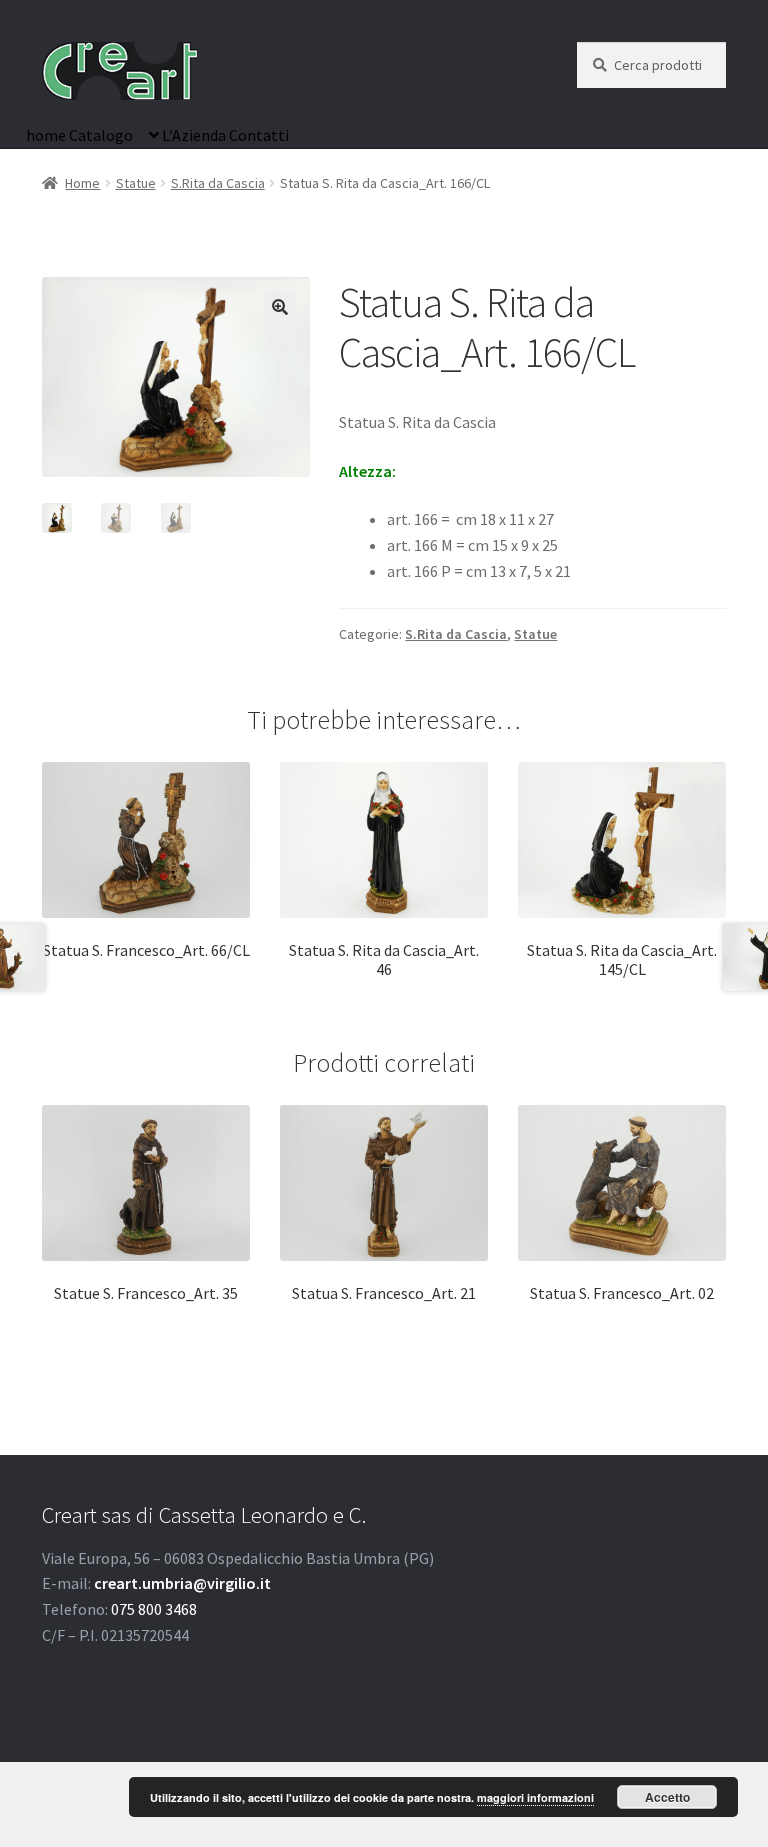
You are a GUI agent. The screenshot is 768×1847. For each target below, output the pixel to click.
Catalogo (101, 135)
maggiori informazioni (535, 1797)
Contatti (259, 135)
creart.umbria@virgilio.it (182, 1583)
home (46, 135)
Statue (136, 183)
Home (82, 183)
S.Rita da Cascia (218, 183)
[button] (280, 307)
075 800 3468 (154, 1609)
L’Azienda (194, 135)
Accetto (667, 1797)
